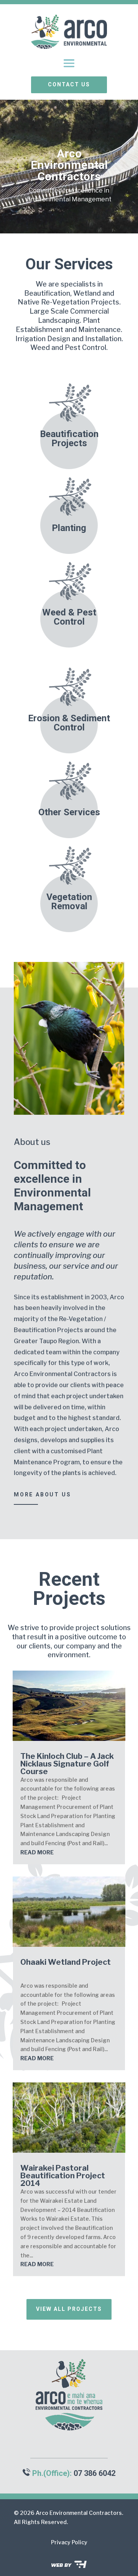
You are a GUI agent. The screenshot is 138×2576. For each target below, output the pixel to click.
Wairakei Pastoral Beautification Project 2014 (63, 2176)
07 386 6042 (94, 2473)
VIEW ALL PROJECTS (69, 2309)
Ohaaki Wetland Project (66, 1962)
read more (37, 1852)
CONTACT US (69, 84)
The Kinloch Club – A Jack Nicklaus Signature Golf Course (67, 1764)
